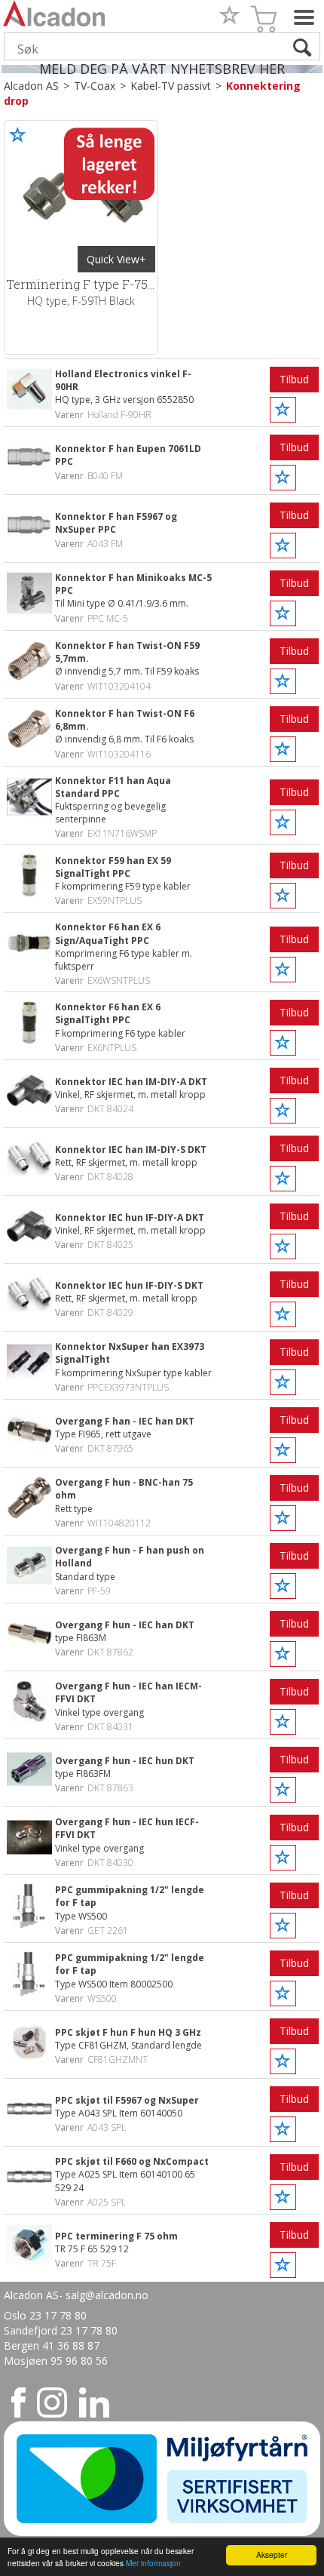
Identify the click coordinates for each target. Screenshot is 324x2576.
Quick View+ (116, 259)
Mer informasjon (153, 2563)
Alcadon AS (31, 86)
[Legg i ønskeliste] (18, 134)
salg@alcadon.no (107, 2295)
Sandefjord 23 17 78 (55, 2330)
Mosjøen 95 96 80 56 (56, 2361)
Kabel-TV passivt (171, 86)
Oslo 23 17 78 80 (45, 2315)
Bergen (23, 2345)
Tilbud (294, 379)
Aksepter (272, 2554)
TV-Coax (95, 86)
